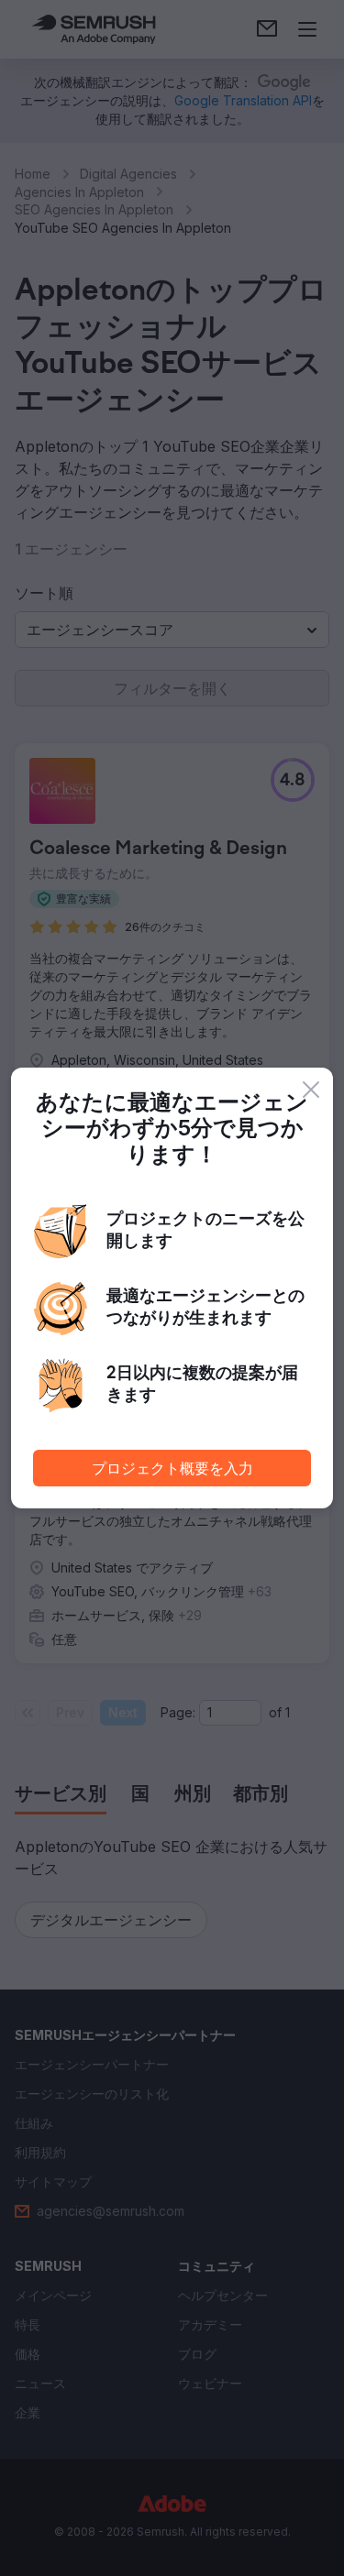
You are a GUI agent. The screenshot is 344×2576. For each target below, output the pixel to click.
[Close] (311, 1090)
